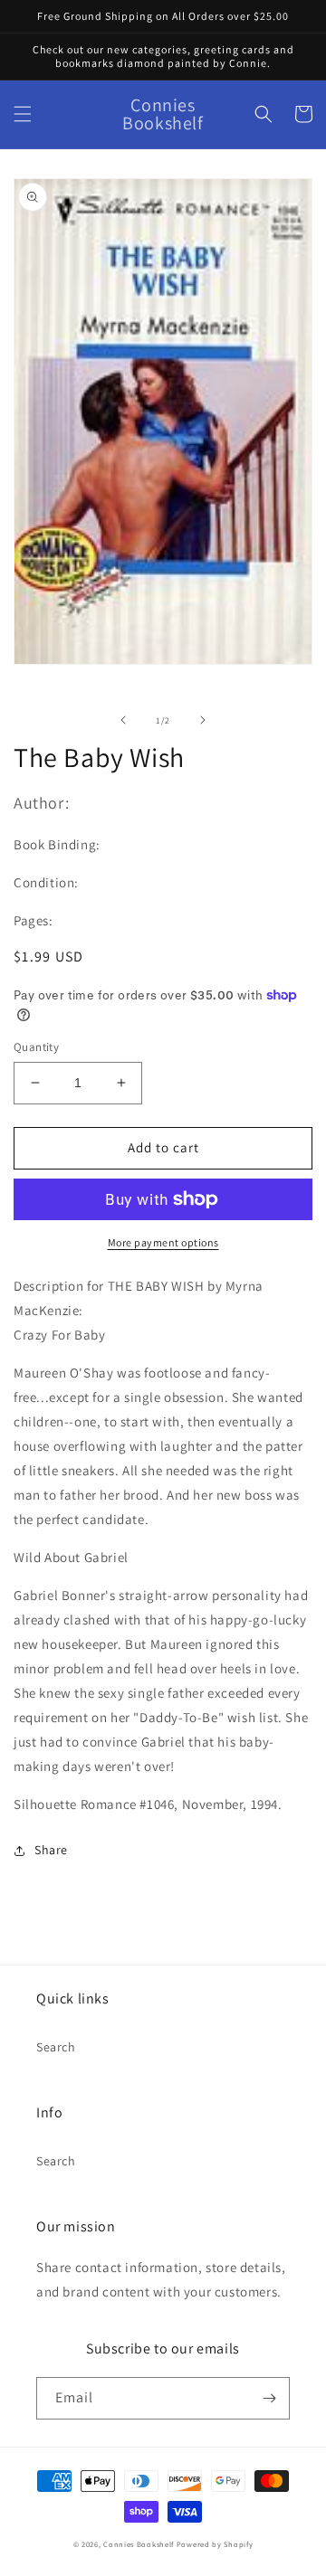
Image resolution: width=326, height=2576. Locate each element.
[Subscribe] (269, 2398)
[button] (23, 114)
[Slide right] (203, 720)
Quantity (36, 1047)
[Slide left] (123, 720)
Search (56, 2047)
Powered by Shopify (215, 2544)
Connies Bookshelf (139, 2544)
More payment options (163, 1242)
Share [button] (51, 1850)
